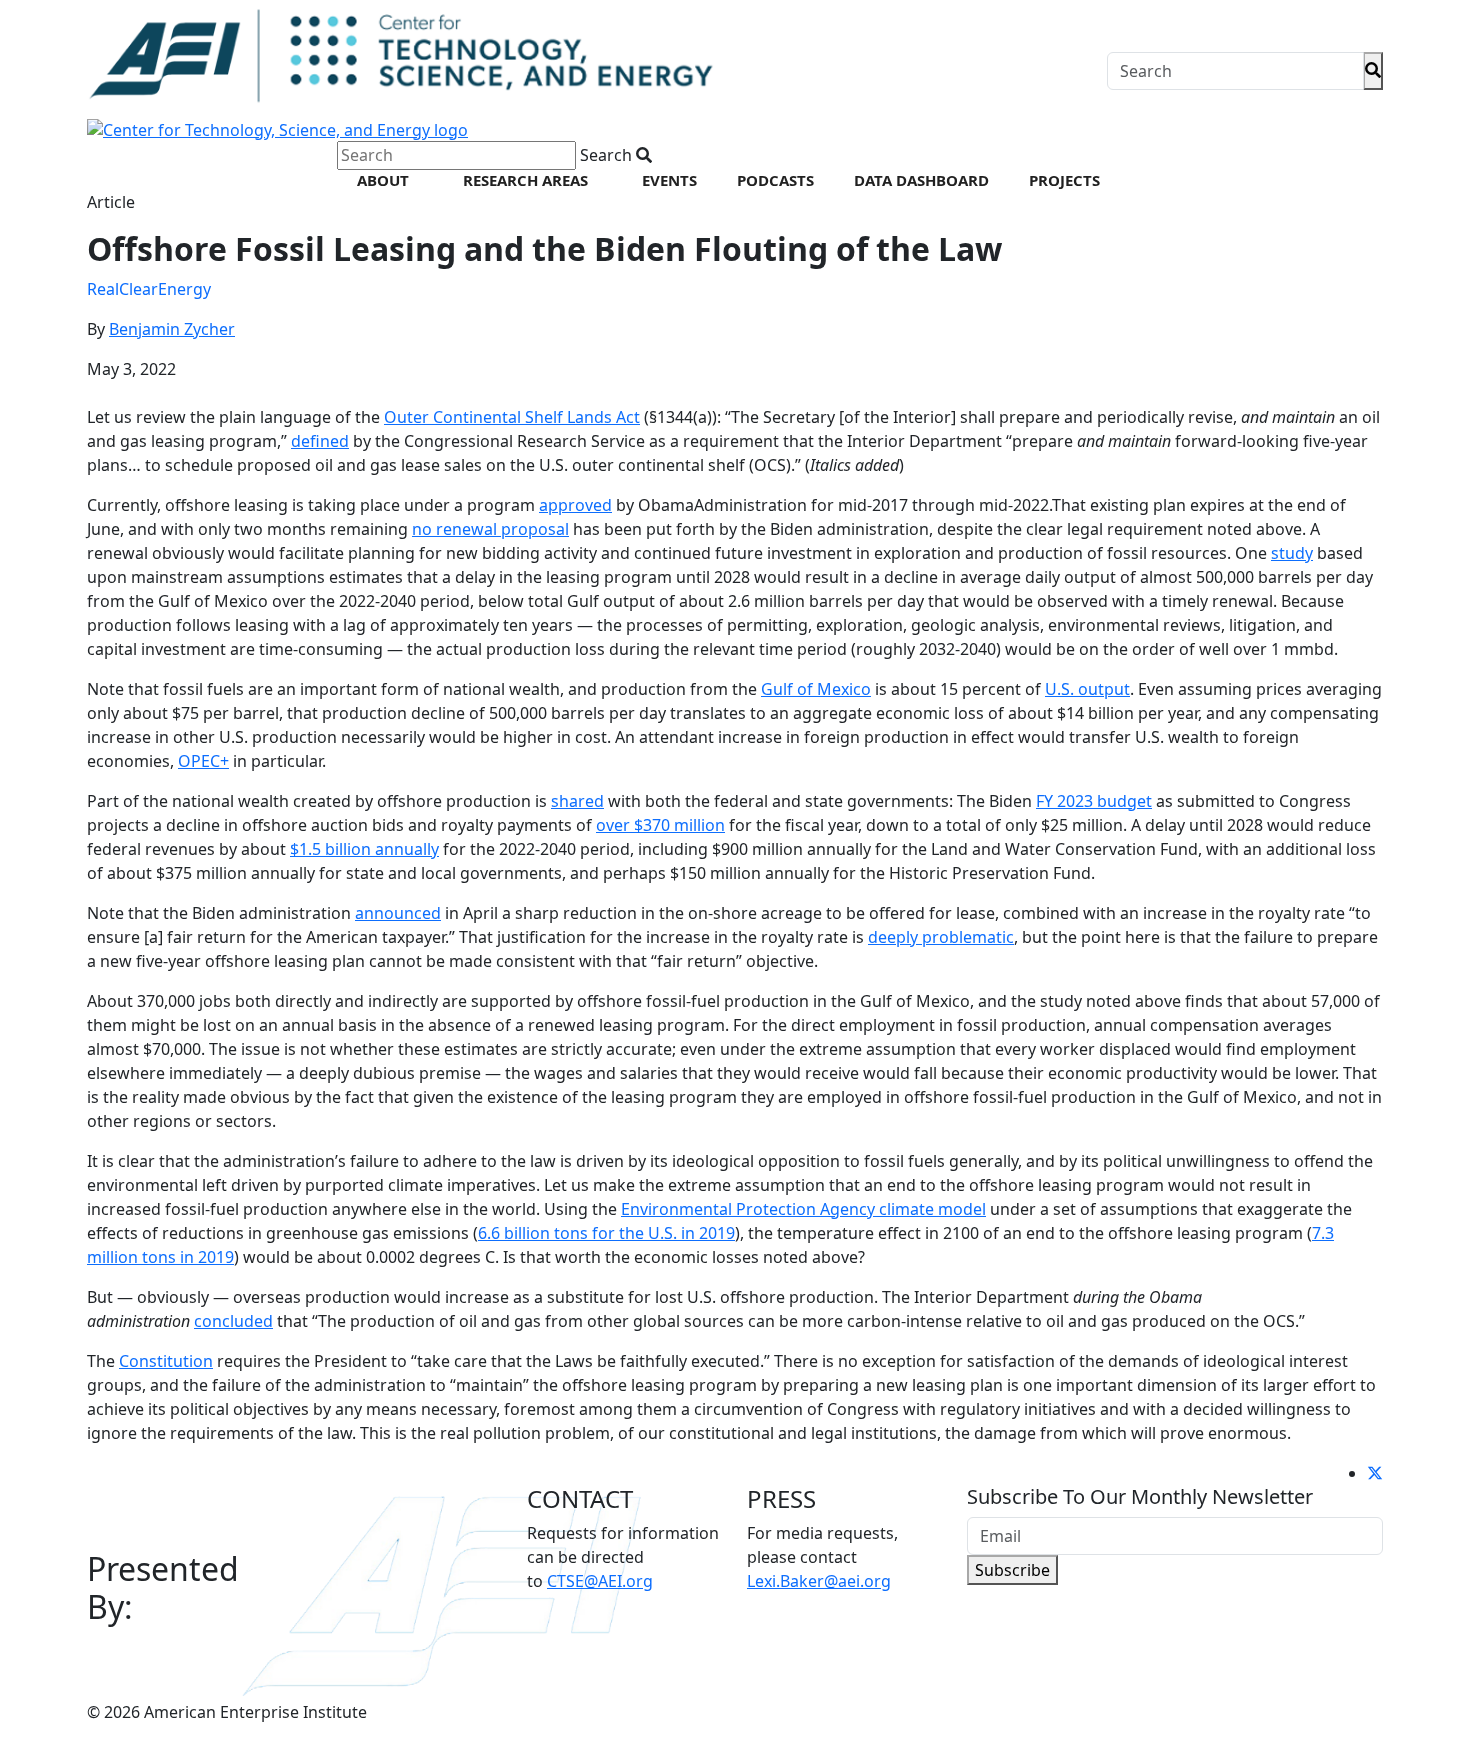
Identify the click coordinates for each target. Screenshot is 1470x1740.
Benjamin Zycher (172, 329)
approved (575, 505)
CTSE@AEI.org (600, 1581)
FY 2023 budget (1094, 801)
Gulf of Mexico (816, 689)
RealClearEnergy (149, 289)
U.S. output (1087, 689)
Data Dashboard (921, 180)
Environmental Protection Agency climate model (803, 1209)
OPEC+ (203, 761)
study (1292, 553)
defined (320, 441)
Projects (1064, 180)
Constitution (166, 1361)
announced (398, 913)
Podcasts (775, 180)
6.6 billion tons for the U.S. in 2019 (606, 1233)
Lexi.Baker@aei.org (819, 1581)
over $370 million (660, 825)
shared (577, 801)
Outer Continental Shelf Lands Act (512, 417)
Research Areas (525, 180)
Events (669, 180)
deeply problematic (941, 937)
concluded (233, 1321)
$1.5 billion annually (364, 849)
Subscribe (1012, 1570)
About (383, 180)
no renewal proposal (490, 529)
